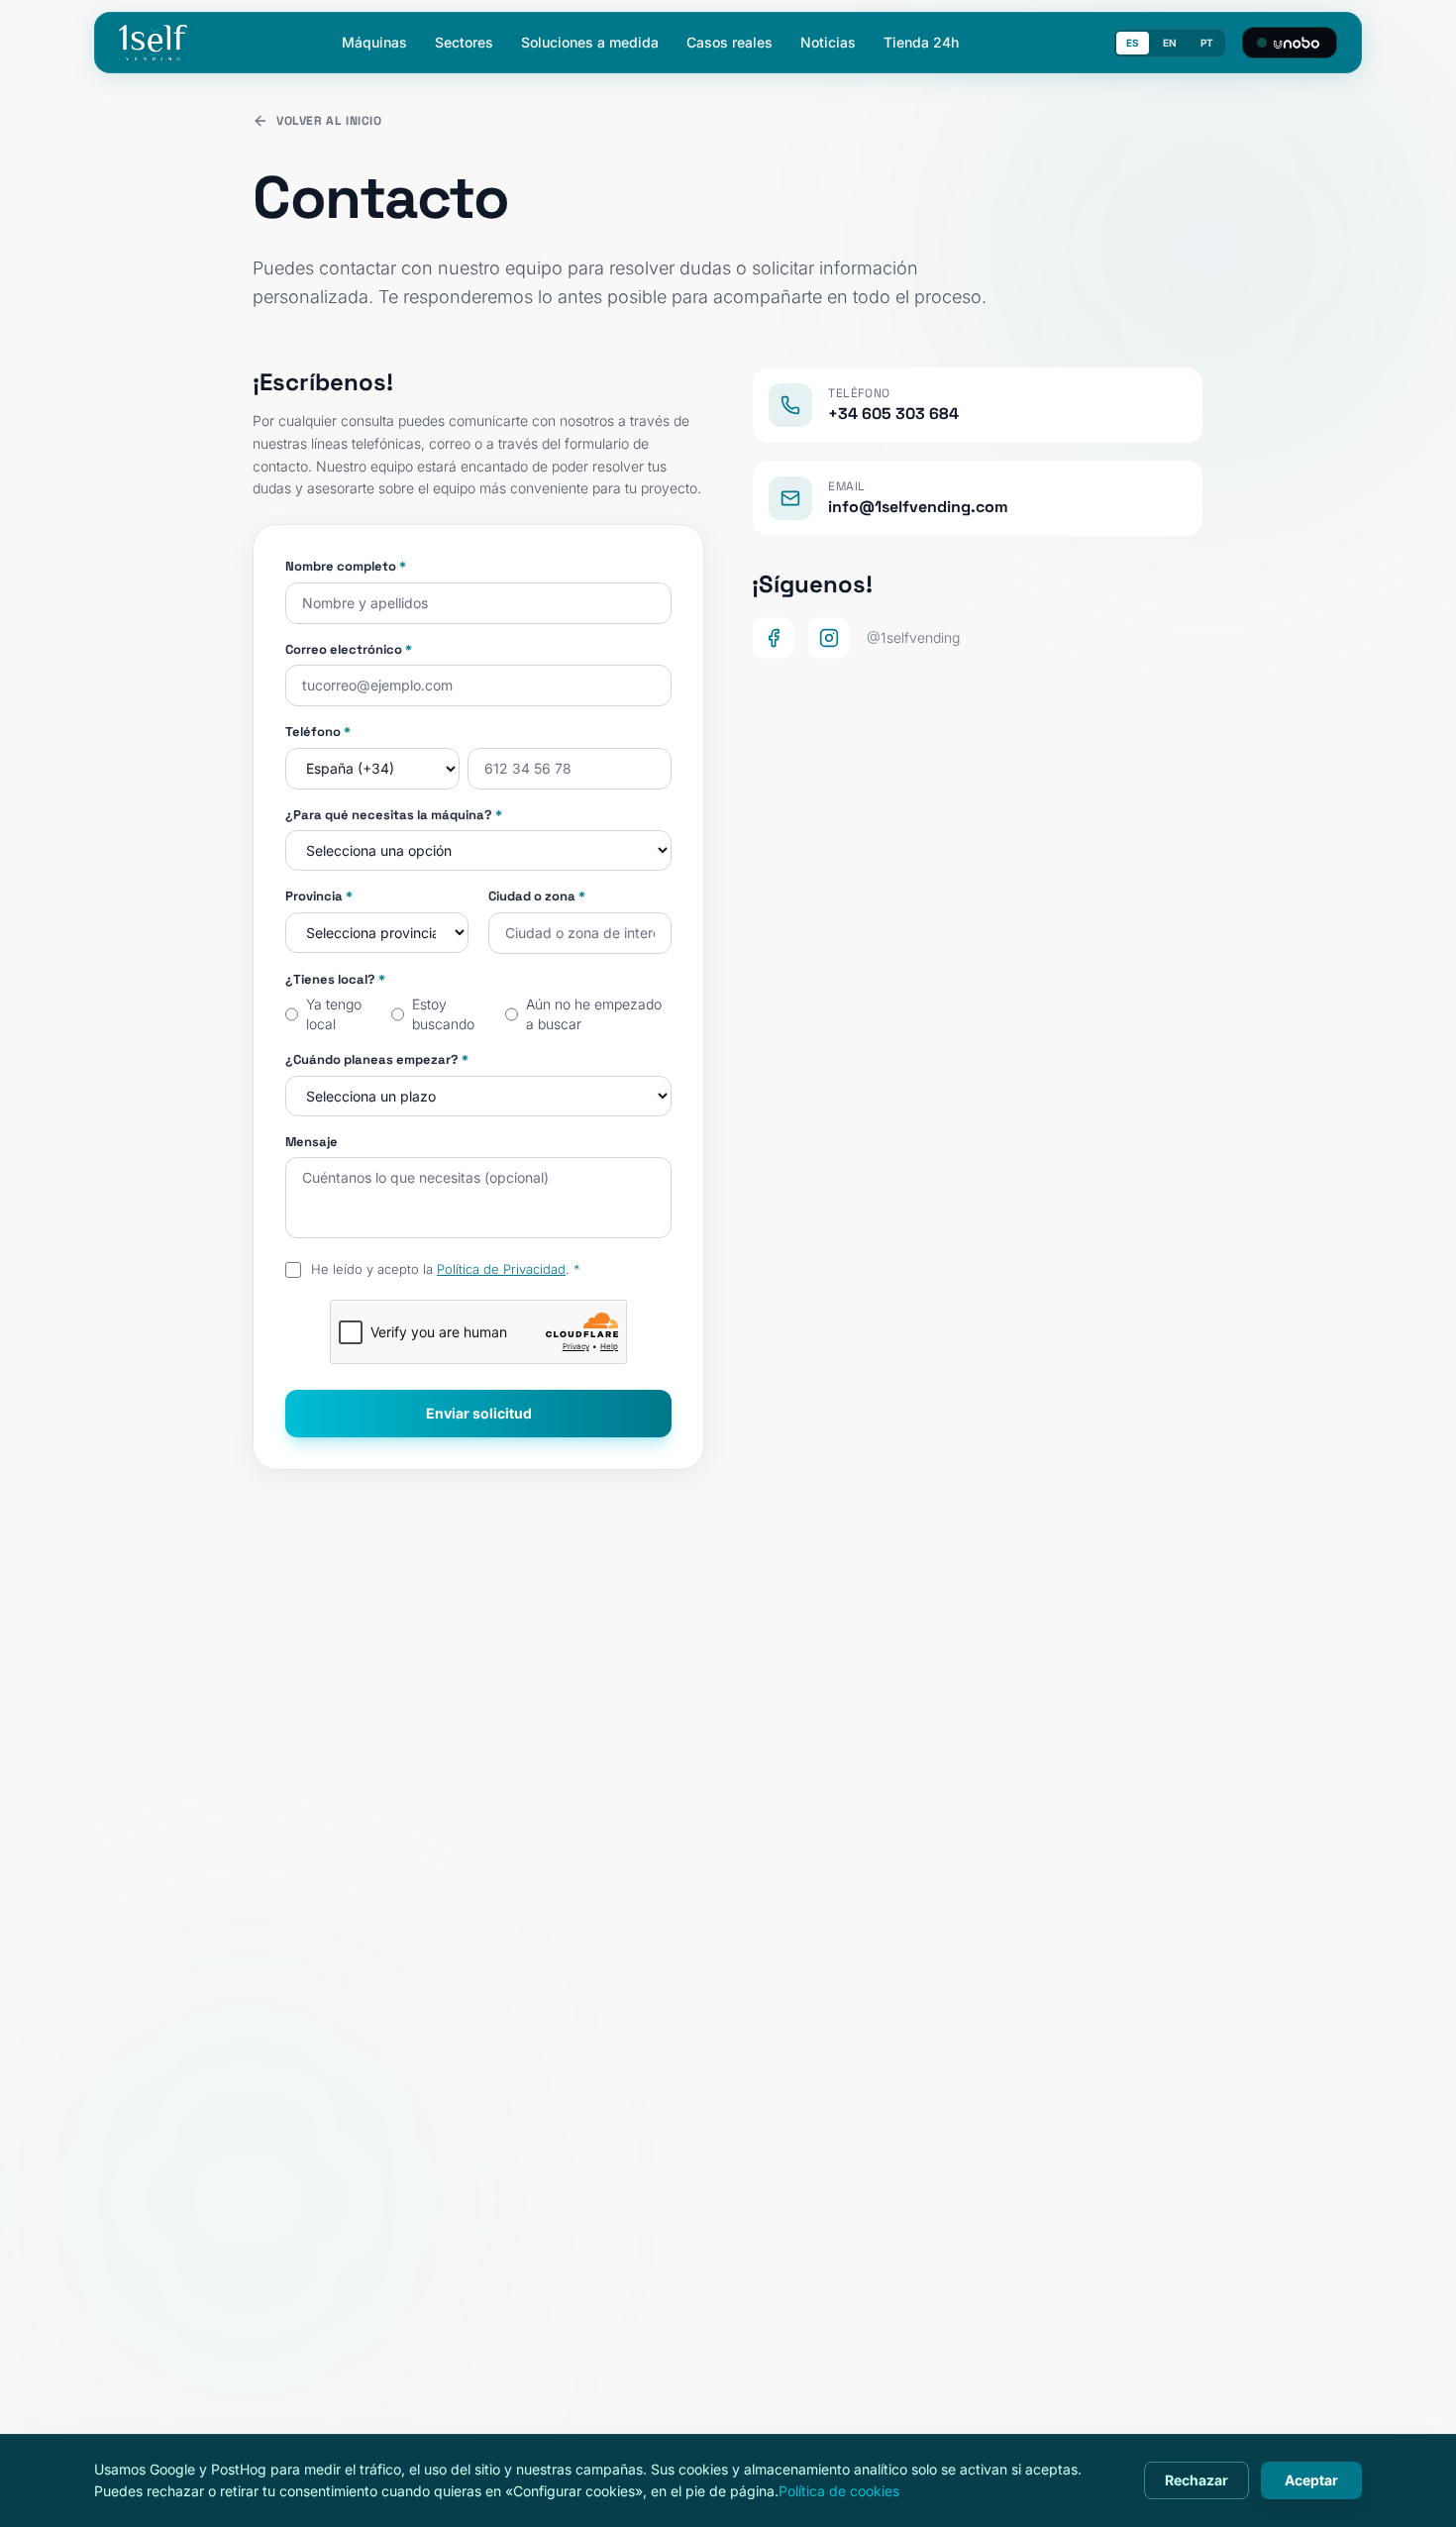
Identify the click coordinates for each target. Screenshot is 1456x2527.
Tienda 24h (921, 42)
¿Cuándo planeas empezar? (377, 1059)
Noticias (828, 42)
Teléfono (318, 732)
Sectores (464, 42)
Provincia (319, 896)
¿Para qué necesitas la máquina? (394, 815)
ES (1133, 43)
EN (1170, 43)
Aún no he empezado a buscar (594, 1014)
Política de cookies (839, 2491)
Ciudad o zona (537, 896)
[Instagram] (829, 638)
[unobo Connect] (1290, 43)
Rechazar (1196, 2480)
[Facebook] (774, 638)
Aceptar (1311, 2480)
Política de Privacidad (501, 1269)
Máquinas (374, 42)
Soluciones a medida (590, 42)
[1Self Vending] (153, 43)
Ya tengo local (334, 1014)
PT (1207, 43)
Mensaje (312, 1142)
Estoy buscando (443, 1014)
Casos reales (729, 42)
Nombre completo (346, 566)
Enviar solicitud (479, 1413)
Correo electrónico (349, 649)
